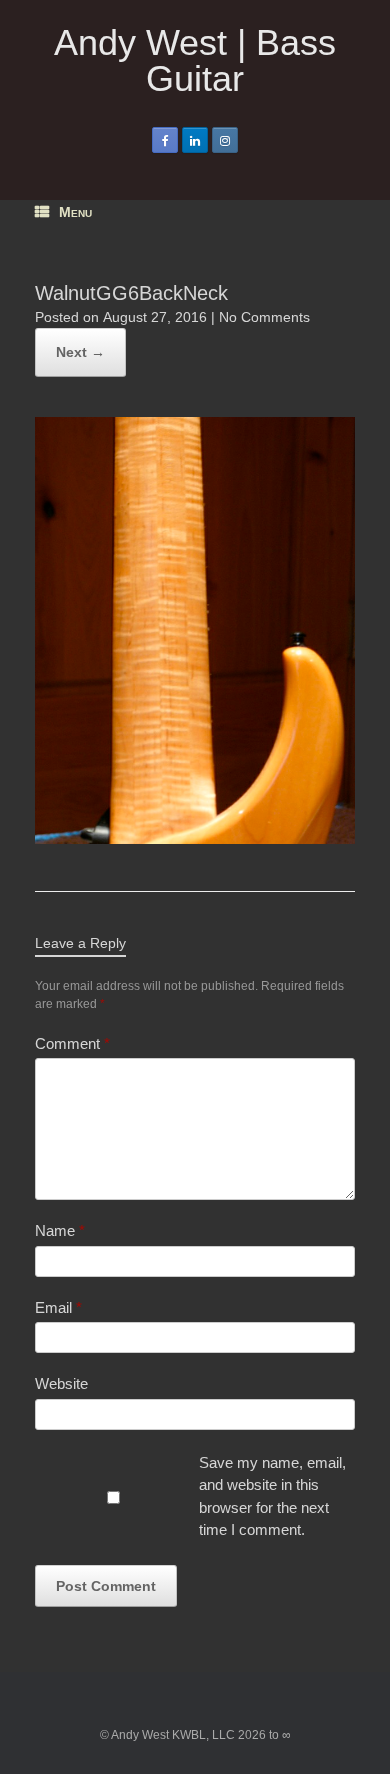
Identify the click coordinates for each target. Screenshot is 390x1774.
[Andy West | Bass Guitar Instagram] (225, 140)
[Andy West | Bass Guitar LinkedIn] (195, 140)
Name (60, 1230)
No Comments (264, 317)
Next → (80, 352)
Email (58, 1307)
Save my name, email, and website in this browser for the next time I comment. (272, 1496)
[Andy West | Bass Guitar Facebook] (165, 140)
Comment (72, 1043)
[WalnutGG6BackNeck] (195, 838)
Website (61, 1383)
